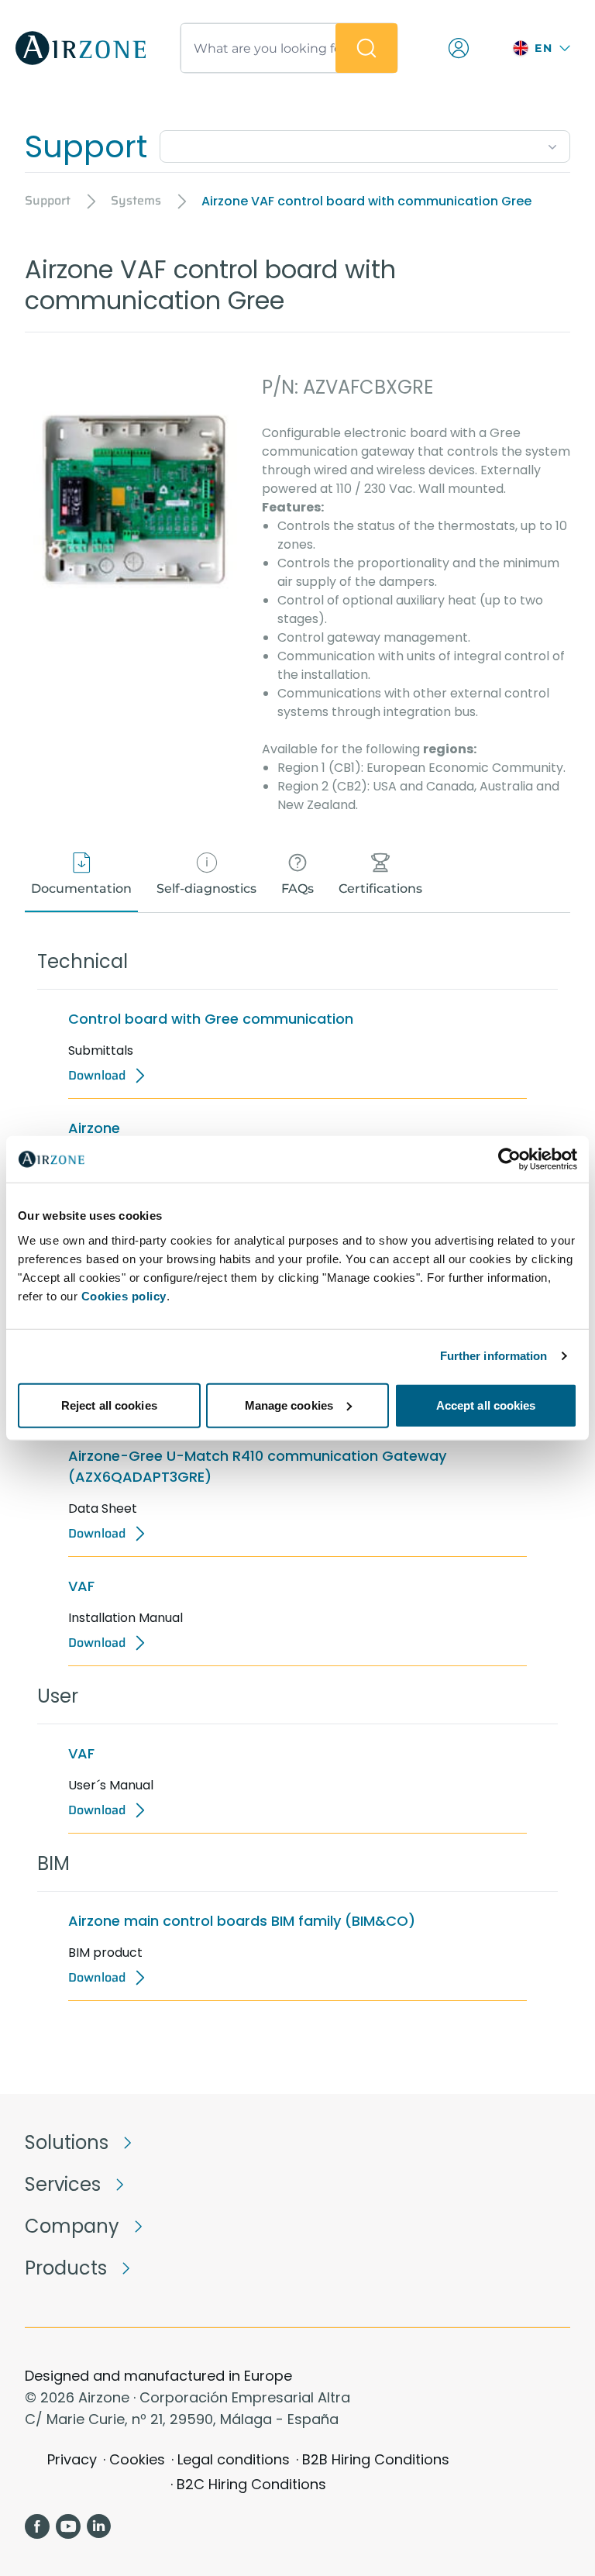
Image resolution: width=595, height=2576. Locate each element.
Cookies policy (124, 1295)
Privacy (72, 2459)
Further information (494, 1356)
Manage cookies (289, 1405)
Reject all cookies (109, 1405)
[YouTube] (68, 2526)
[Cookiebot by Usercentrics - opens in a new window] (509, 1159)
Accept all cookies (486, 1405)
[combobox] (365, 143)
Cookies (137, 2459)
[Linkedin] (99, 2526)
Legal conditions (234, 2459)
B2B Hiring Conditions (376, 2459)
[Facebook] (37, 2526)
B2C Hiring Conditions (251, 2484)
